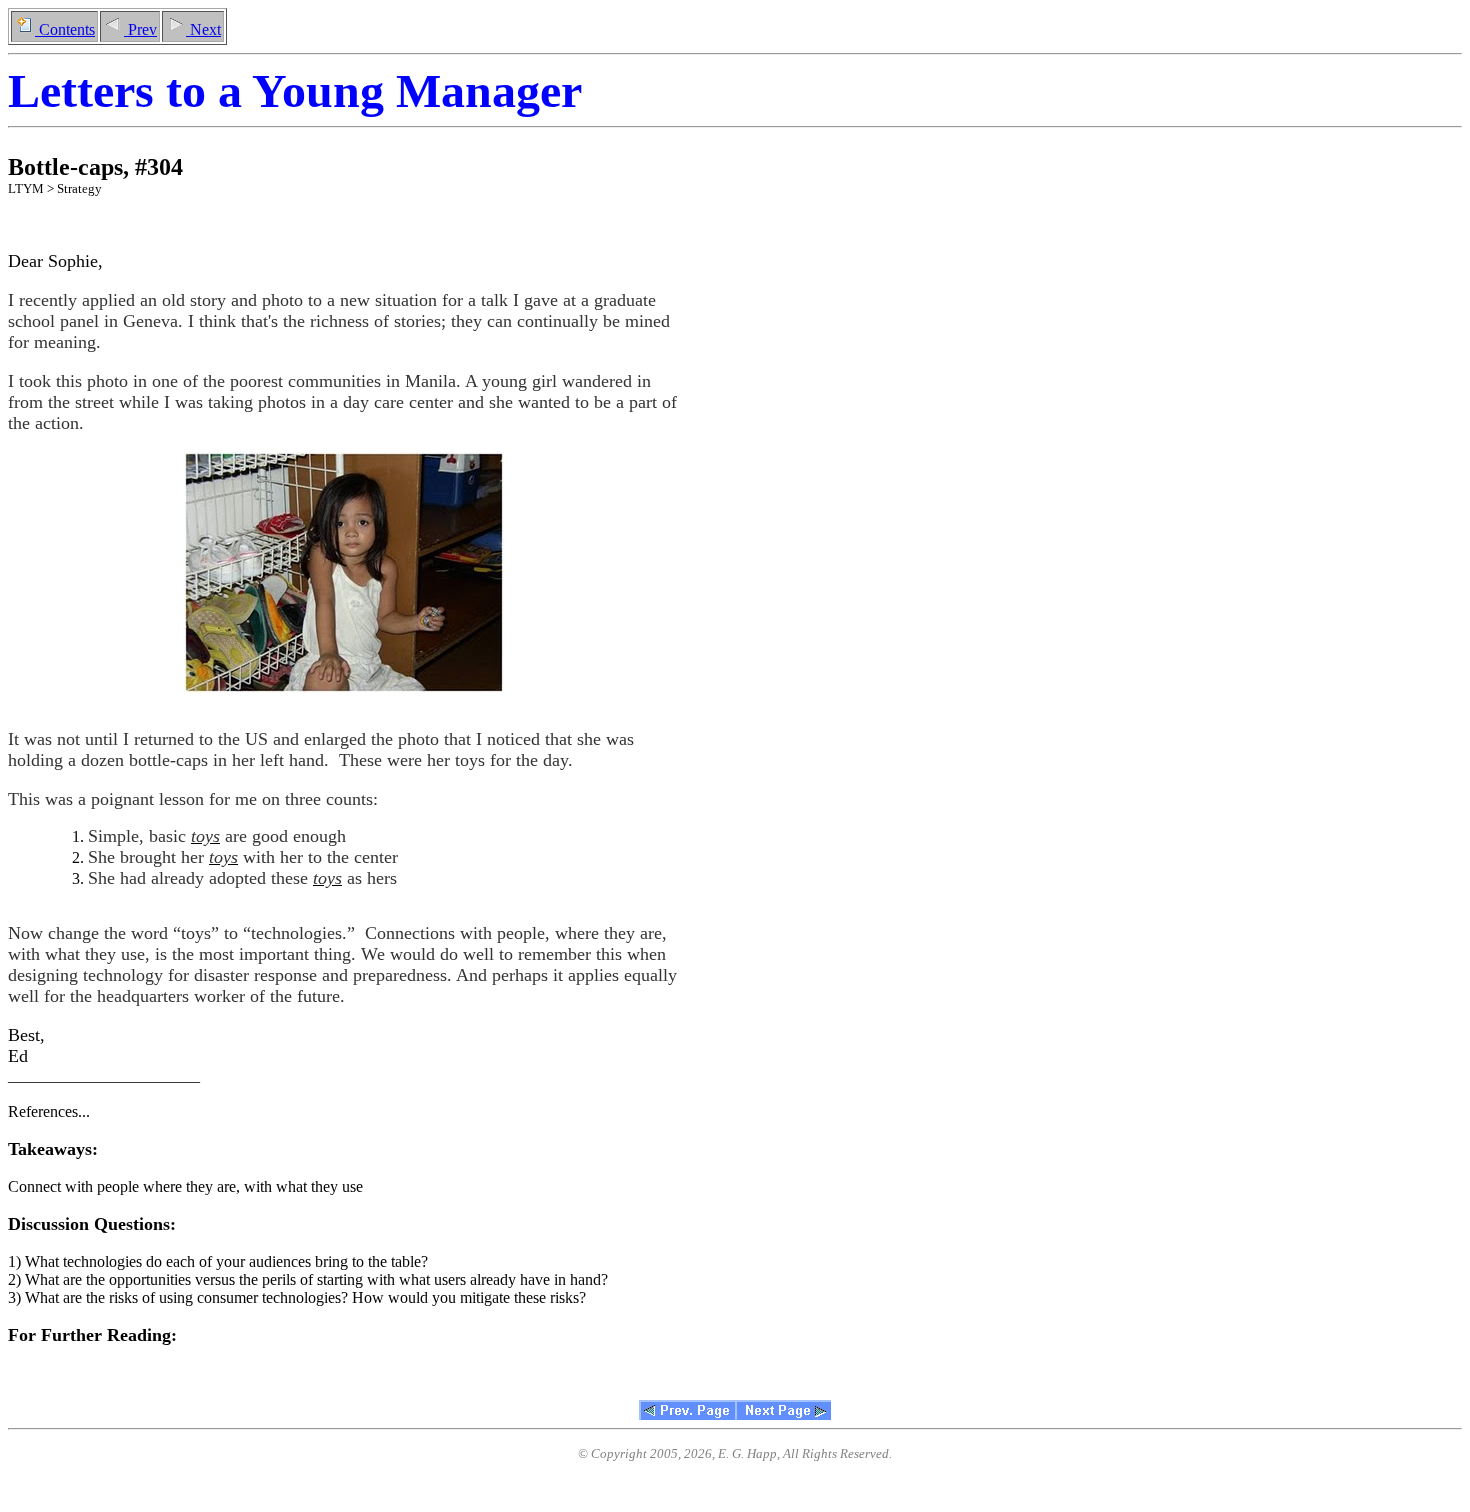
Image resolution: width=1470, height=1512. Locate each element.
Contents (65, 29)
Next (203, 29)
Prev (140, 29)
